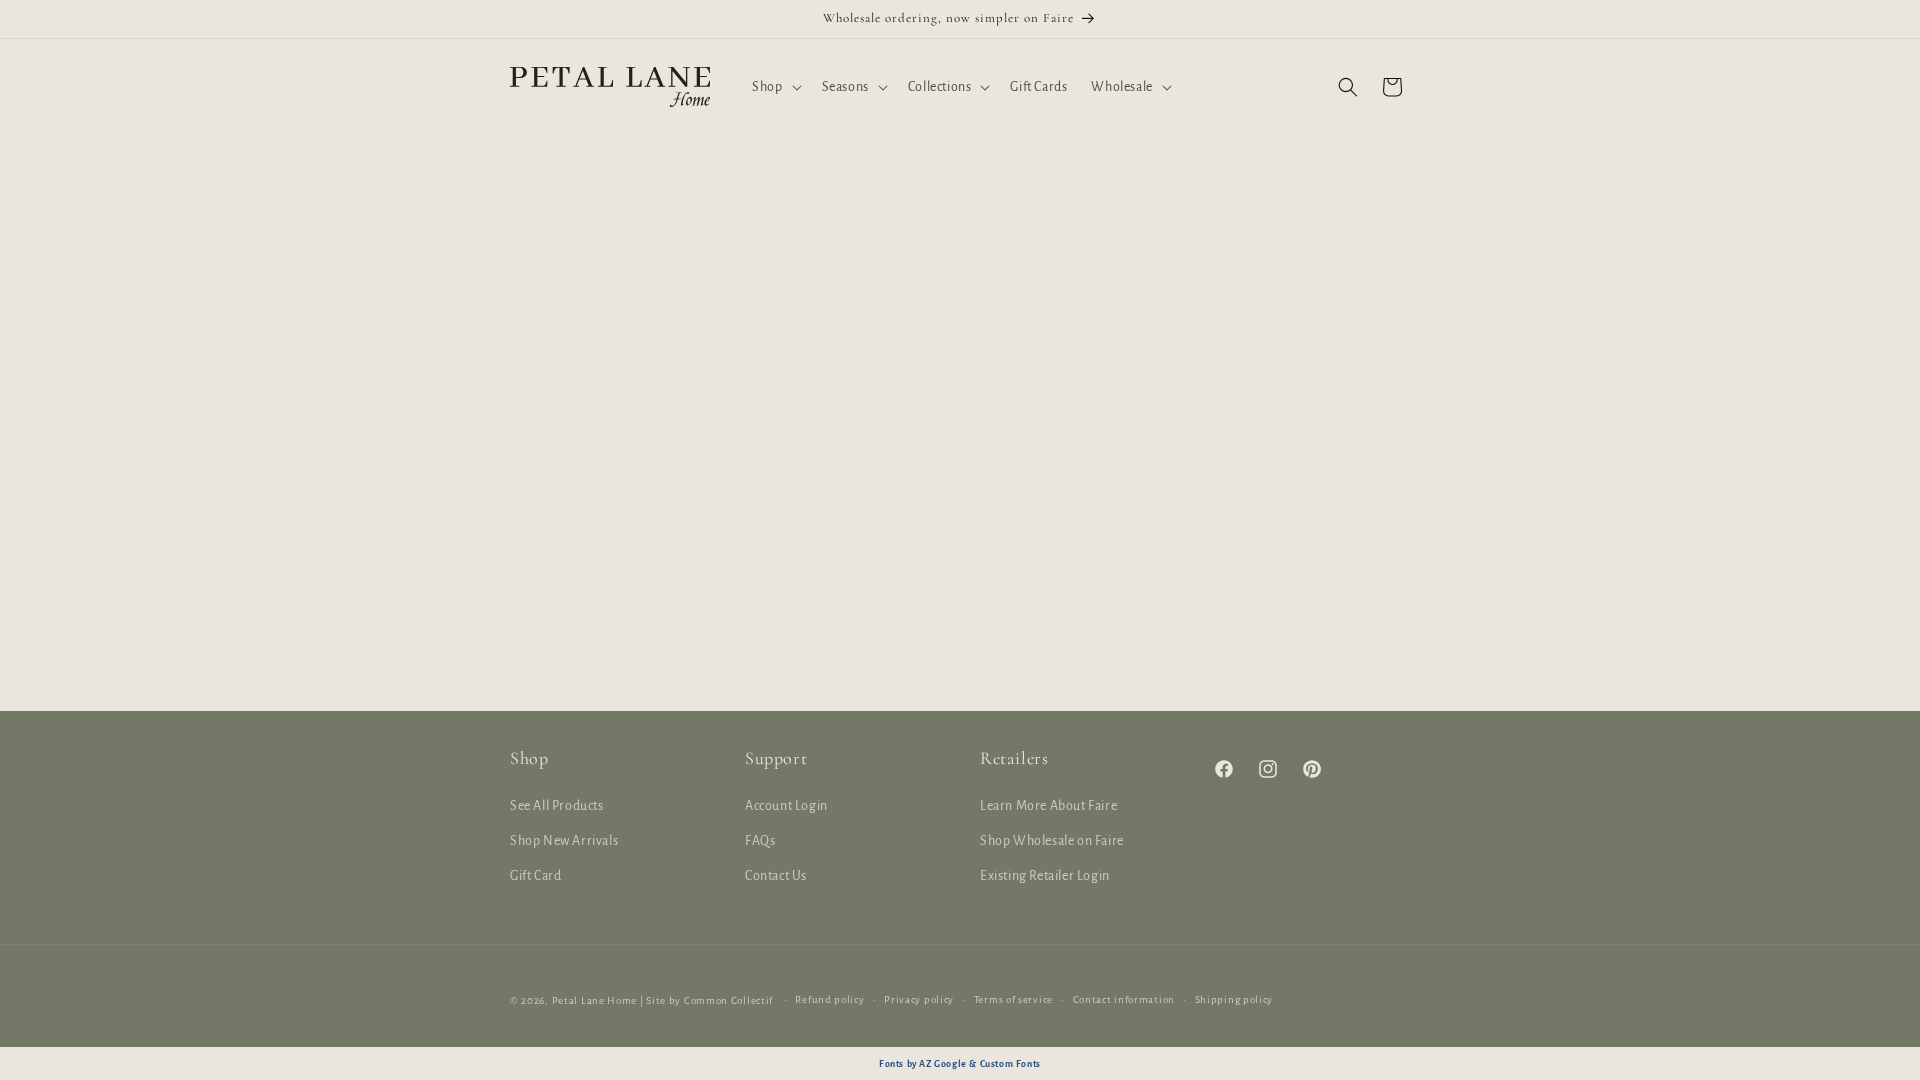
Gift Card (535, 876)
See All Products (557, 806)
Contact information (1124, 999)
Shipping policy (1234, 999)
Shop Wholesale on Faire (1052, 841)
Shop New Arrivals (564, 841)
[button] (774, 87)
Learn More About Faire (1048, 806)
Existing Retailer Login (1045, 876)
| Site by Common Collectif (706, 1000)
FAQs (760, 841)
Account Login (786, 806)
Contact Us (776, 876)
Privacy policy (919, 999)
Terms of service (1013, 999)
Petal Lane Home (595, 1000)
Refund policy (829, 999)
